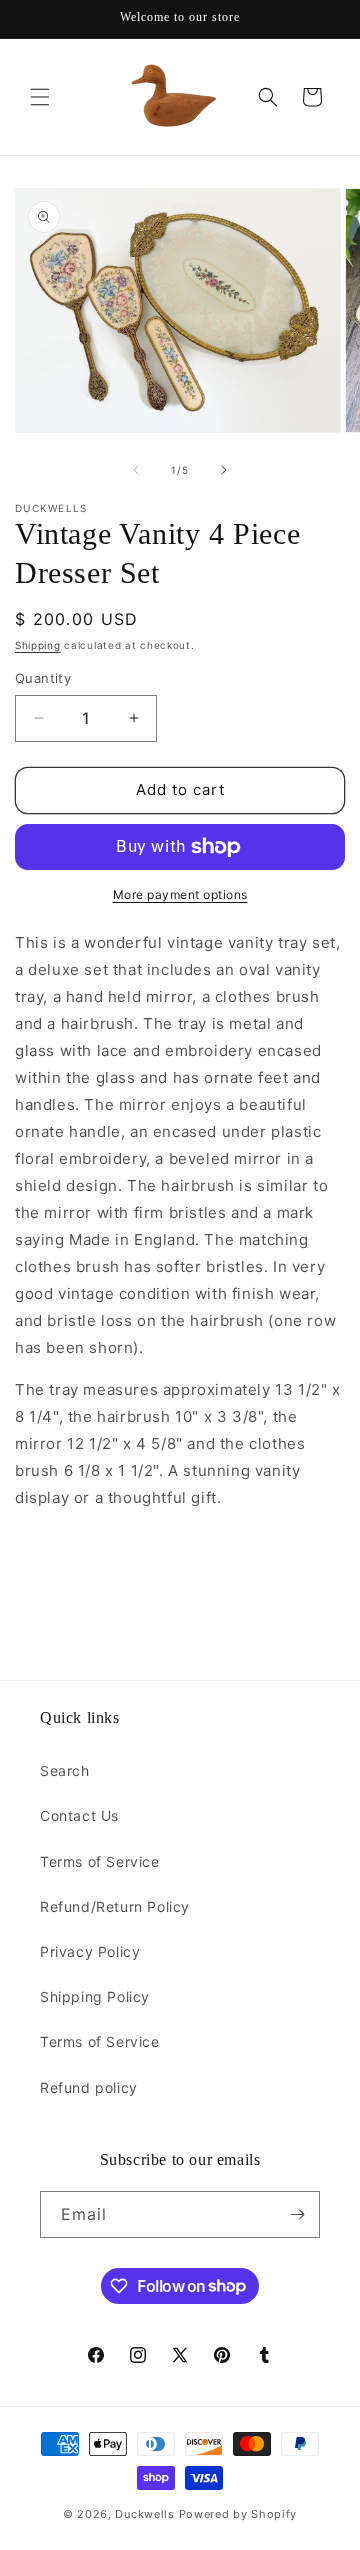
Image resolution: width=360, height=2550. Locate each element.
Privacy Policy (90, 1951)
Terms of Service (100, 1861)
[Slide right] (224, 470)
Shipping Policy (95, 1996)
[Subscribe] (297, 2214)
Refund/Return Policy (115, 1906)
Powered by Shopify (238, 2514)
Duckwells (144, 2514)
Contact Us (79, 1815)
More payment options (180, 894)
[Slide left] (136, 470)
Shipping (38, 645)
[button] (40, 97)
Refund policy (89, 2087)
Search (65, 1770)
